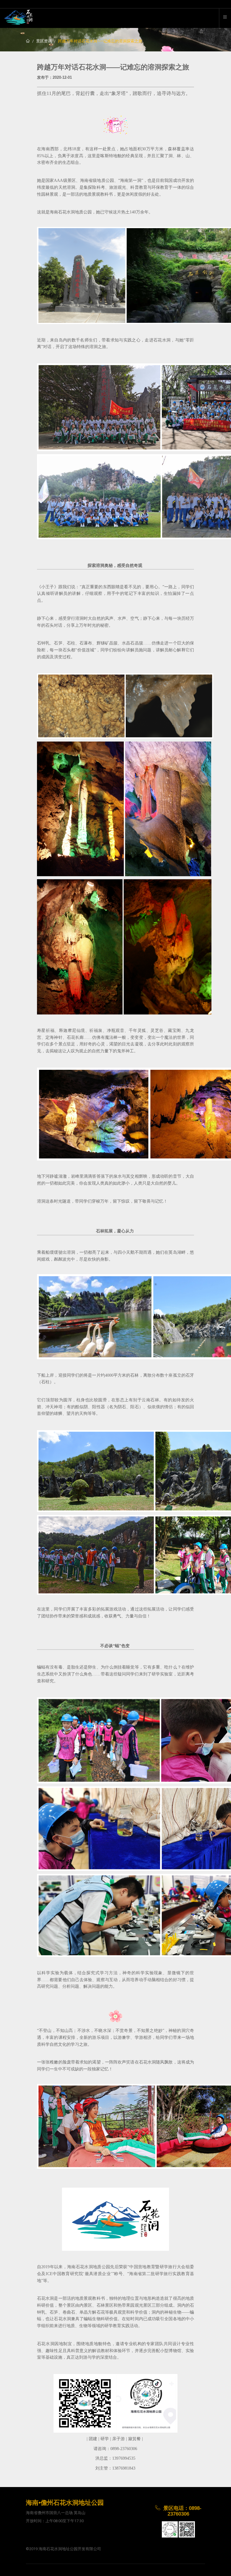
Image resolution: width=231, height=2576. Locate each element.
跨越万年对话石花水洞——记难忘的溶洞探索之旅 (100, 41)
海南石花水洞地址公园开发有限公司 (70, 2549)
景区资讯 (44, 41)
